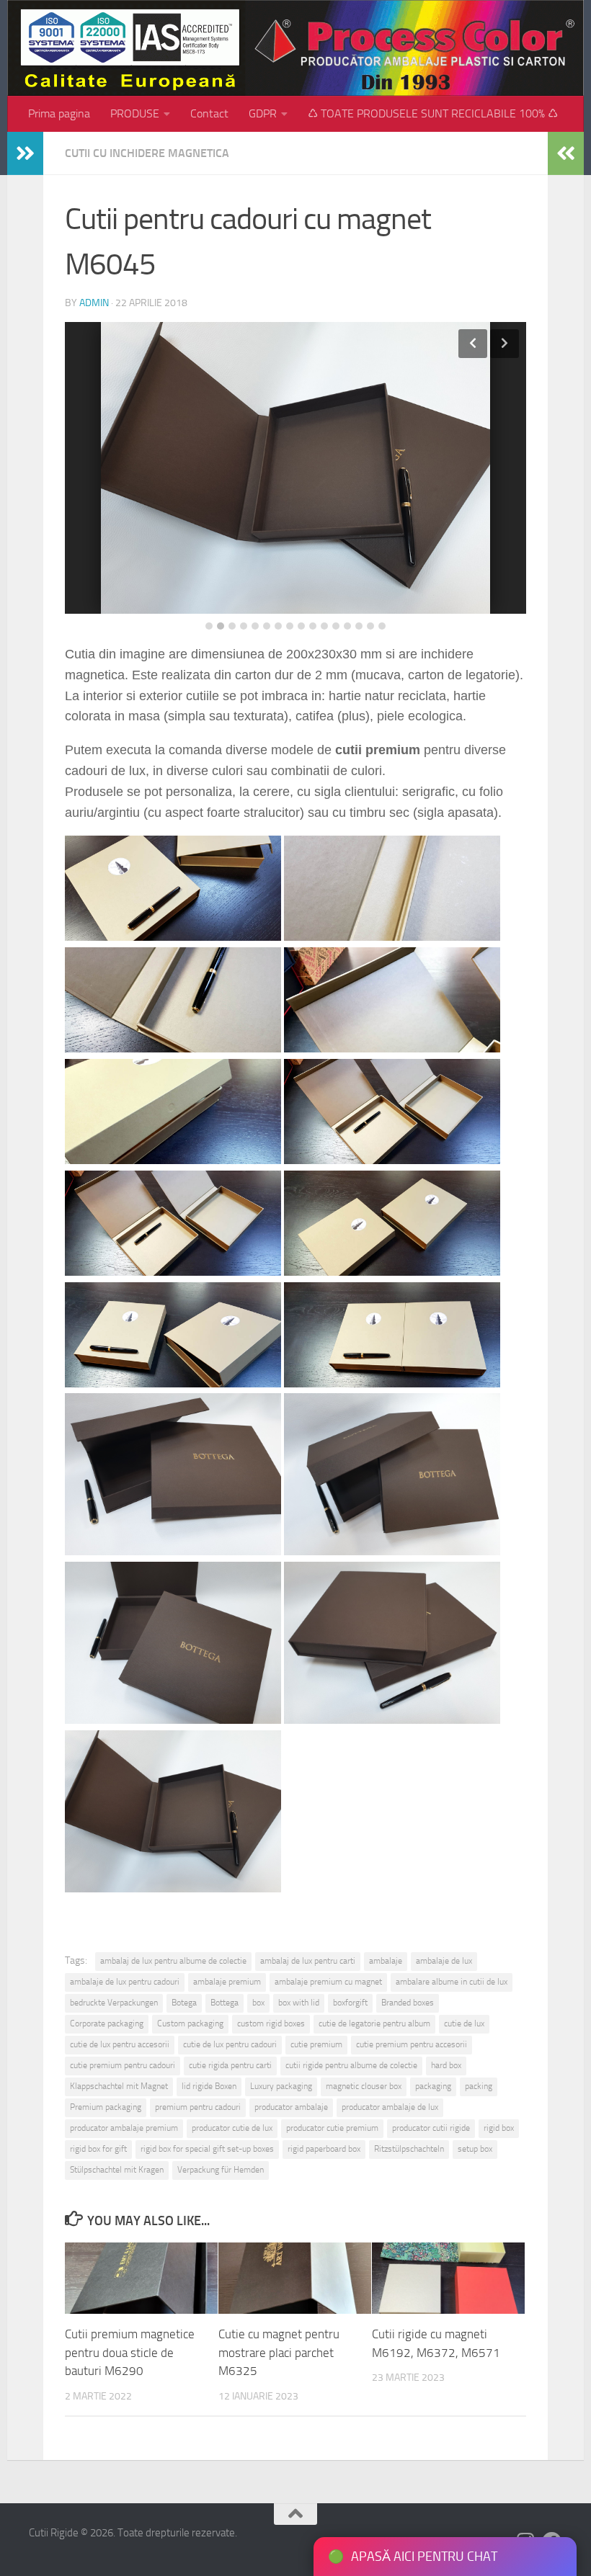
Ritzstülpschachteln (409, 2149)
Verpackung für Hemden (221, 2170)
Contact (209, 113)
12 (336, 626)
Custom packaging (190, 2023)
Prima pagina (59, 113)
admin (94, 303)
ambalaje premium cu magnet (328, 1982)
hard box (446, 2065)
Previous (473, 344)
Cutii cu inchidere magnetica (147, 153)
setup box (475, 2149)
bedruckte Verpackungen (114, 2003)
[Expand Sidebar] (25, 153)
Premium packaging (106, 2107)
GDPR (263, 113)
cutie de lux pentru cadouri (230, 2044)
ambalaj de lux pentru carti (308, 1961)
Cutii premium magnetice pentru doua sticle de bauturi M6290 (130, 2352)
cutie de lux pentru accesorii (120, 2044)
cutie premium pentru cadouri (123, 2065)
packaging (433, 2086)
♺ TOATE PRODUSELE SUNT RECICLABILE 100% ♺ (433, 113)
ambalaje (386, 1961)
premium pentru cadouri (198, 2107)
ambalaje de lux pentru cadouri (125, 1982)
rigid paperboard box (324, 2149)
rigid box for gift (98, 2149)
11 (324, 626)
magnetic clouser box (364, 2086)
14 (359, 626)
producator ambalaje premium (124, 2128)
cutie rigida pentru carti (230, 2065)
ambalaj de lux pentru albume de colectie (173, 1961)
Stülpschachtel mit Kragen (117, 2170)
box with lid (299, 2003)
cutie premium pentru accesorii (412, 2044)
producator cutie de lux (232, 2128)
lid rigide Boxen (209, 2086)
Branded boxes (408, 2003)
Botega (184, 2003)
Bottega (225, 2003)
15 (370, 626)
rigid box (499, 2128)
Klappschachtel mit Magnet (119, 2086)
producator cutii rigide (431, 2128)
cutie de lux (464, 2023)
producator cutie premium (332, 2128)
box (258, 2003)
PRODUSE (135, 113)
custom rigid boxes (271, 2023)
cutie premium (316, 2044)
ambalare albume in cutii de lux (452, 1982)
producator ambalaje (291, 2107)
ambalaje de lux (444, 1961)
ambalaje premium (227, 1982)
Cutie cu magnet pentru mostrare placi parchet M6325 (279, 2352)
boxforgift (350, 2003)
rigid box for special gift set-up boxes (207, 2149)
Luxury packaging (281, 2086)
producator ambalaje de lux (390, 2107)
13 (347, 626)
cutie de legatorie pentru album (374, 2023)
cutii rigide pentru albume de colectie (351, 2065)
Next (505, 344)
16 (382, 626)
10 (313, 626)
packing (479, 2086)
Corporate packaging (107, 2023)
